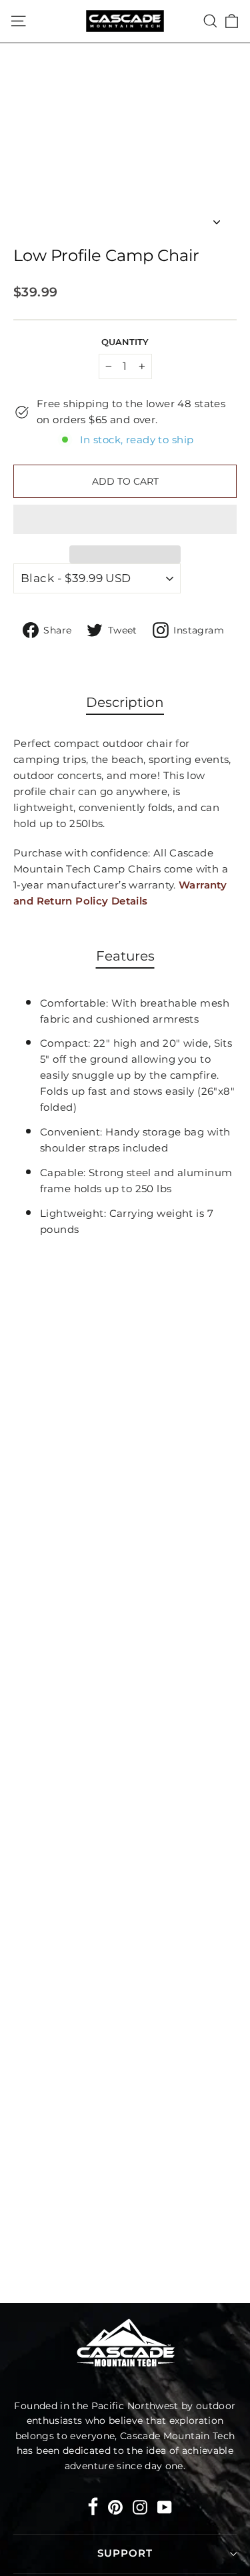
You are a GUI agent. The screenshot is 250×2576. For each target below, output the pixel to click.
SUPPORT (125, 2553)
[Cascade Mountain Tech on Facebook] (93, 2509)
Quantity (125, 342)
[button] (125, 519)
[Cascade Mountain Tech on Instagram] (140, 2506)
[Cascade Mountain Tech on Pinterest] (115, 2506)
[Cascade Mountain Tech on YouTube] (165, 2506)
